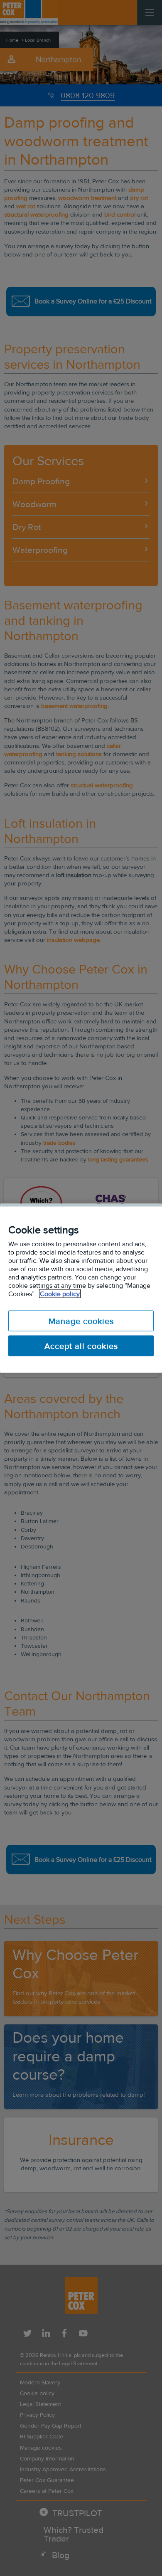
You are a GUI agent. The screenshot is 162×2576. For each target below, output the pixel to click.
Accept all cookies (81, 1346)
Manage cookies (81, 1321)
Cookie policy (60, 1293)
